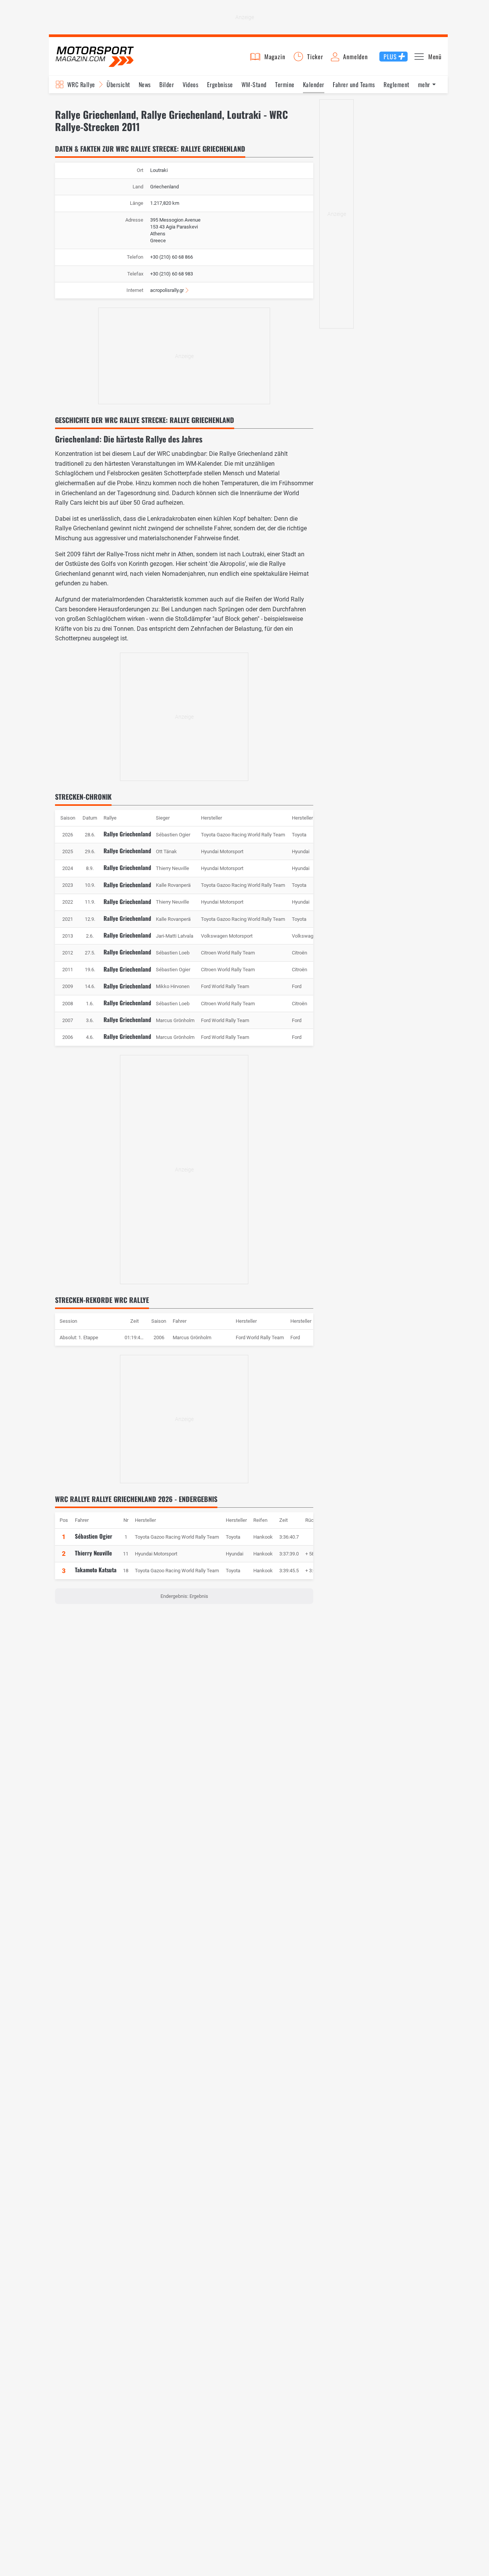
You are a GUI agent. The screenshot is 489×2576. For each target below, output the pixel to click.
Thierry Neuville (93, 1553)
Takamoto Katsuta (96, 1570)
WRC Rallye (81, 84)
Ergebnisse (220, 84)
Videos (191, 84)
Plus (390, 57)
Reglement (396, 84)
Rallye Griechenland (127, 834)
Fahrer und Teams (354, 84)
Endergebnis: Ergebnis (184, 1596)
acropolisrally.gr (167, 290)
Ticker (315, 57)
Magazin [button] (275, 57)
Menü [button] (435, 57)
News (145, 84)
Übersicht (118, 84)
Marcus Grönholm (192, 1337)
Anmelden (355, 57)
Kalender (314, 84)
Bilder (167, 84)
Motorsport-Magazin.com (95, 56)
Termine (285, 84)
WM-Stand (254, 84)
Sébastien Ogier (94, 1536)
